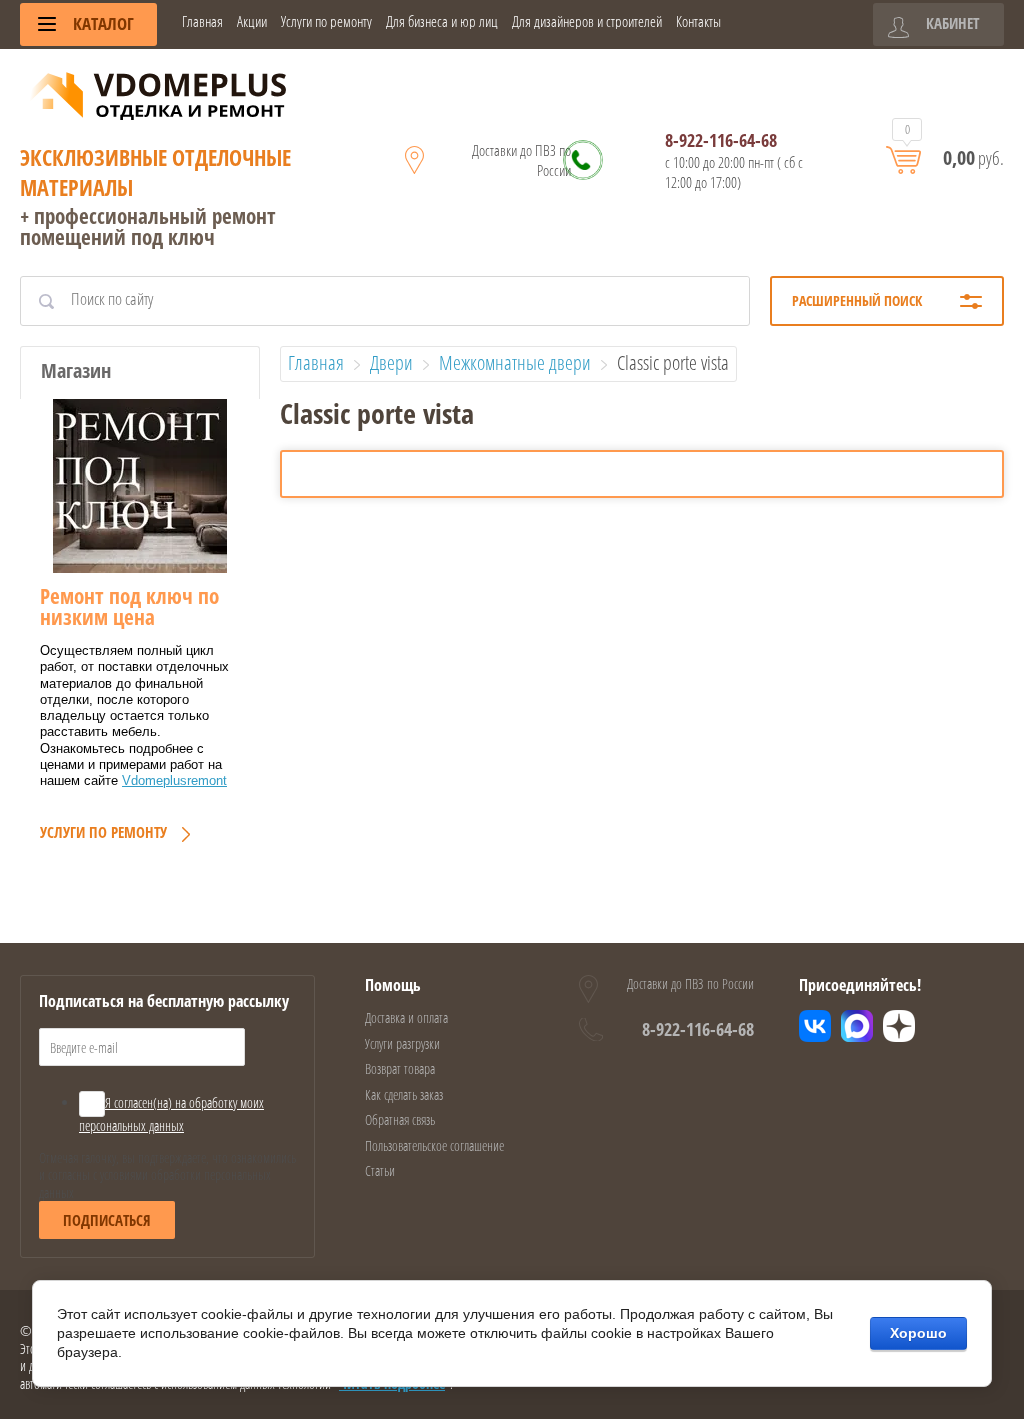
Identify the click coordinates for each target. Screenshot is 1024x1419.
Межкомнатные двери (515, 362)
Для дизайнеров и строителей (587, 21)
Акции (252, 21)
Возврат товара (400, 1068)
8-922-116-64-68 (721, 140)
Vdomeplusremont (174, 780)
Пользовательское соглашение (434, 1145)
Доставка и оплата (406, 1017)
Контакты (698, 21)
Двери (391, 362)
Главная (202, 21)
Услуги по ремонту (326, 21)
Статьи (380, 1170)
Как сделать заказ (404, 1094)
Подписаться (107, 1220)
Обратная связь (400, 1119)
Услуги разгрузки (402, 1043)
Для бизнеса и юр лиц (442, 21)
